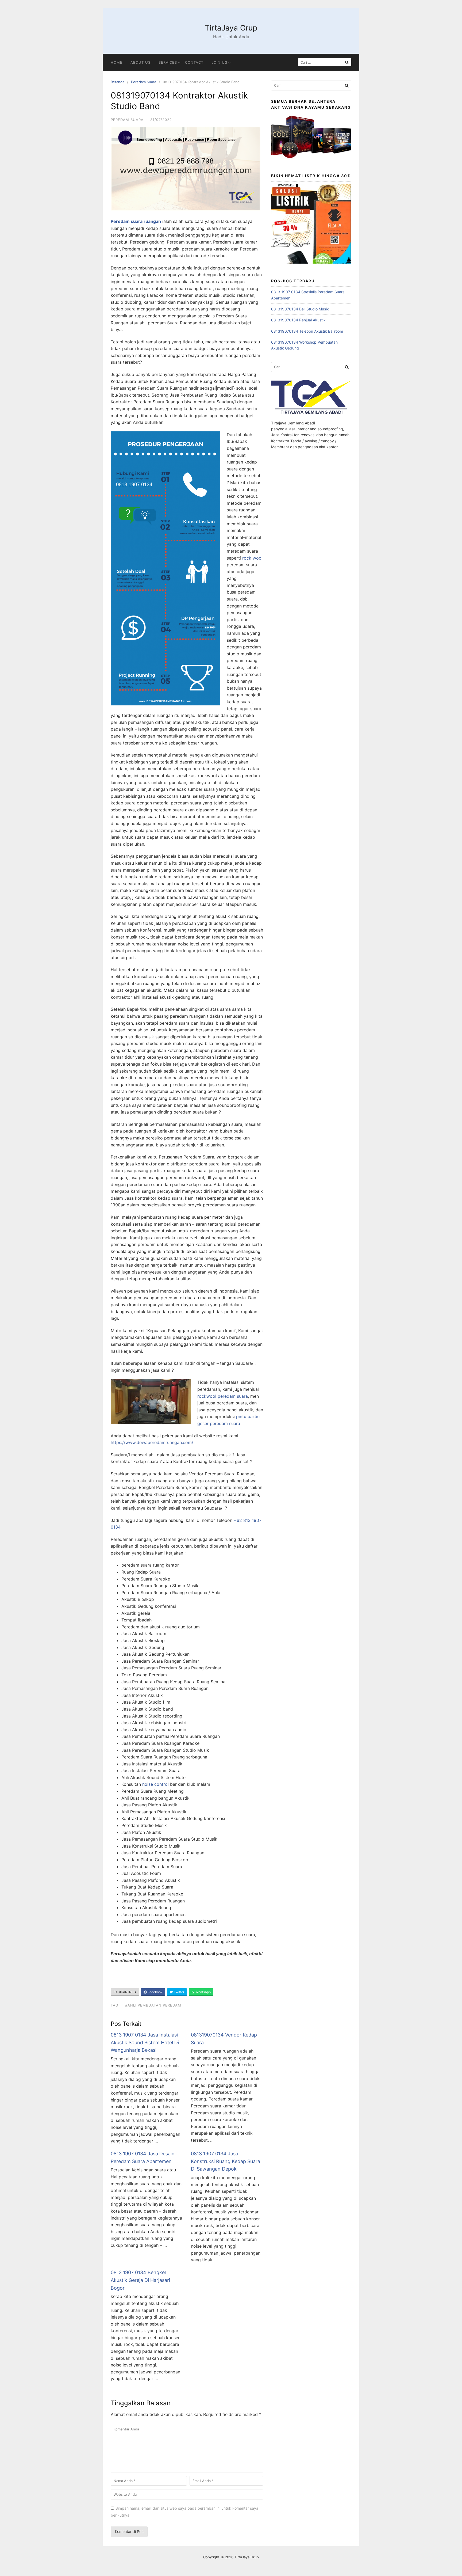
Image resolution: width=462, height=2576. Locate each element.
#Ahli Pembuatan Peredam (153, 2005)
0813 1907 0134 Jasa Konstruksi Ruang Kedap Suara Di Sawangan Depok (226, 2161)
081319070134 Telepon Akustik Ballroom (307, 331)
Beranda (118, 82)
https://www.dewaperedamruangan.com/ (152, 1442)
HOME (117, 62)
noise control (155, 1784)
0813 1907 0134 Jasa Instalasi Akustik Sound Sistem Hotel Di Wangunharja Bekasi (145, 2043)
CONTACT (194, 62)
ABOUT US (140, 62)
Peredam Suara (144, 82)
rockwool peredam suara (223, 1396)
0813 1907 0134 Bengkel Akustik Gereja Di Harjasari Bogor (140, 2280)
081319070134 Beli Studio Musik (300, 309)
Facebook (155, 1992)
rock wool (252, 558)
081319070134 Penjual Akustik (298, 320)
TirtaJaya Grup (231, 28)
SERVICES (168, 62)
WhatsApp (203, 1992)
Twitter (179, 1992)
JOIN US (219, 62)
